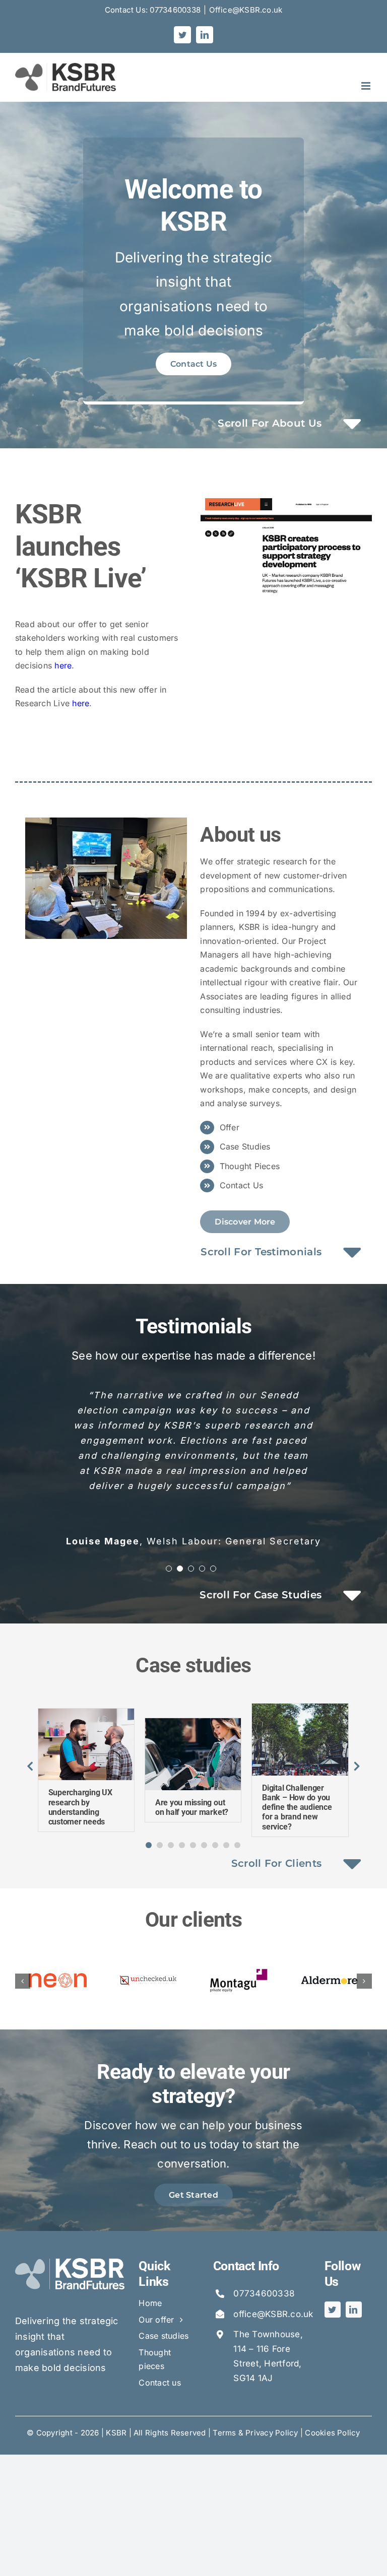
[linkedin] (354, 2310)
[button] (149, 1845)
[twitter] (333, 2310)
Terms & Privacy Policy (255, 2433)
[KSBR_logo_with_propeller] (70, 2262)
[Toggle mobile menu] (367, 86)
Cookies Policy (332, 2433)
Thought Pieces (250, 1166)
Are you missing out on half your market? (192, 1807)
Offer (230, 1127)
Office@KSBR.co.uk (246, 10)
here (63, 665)
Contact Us (241, 1185)
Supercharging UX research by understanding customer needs (80, 1807)
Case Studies (245, 1146)
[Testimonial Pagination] (169, 1569)
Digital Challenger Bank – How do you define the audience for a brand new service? (297, 1807)
